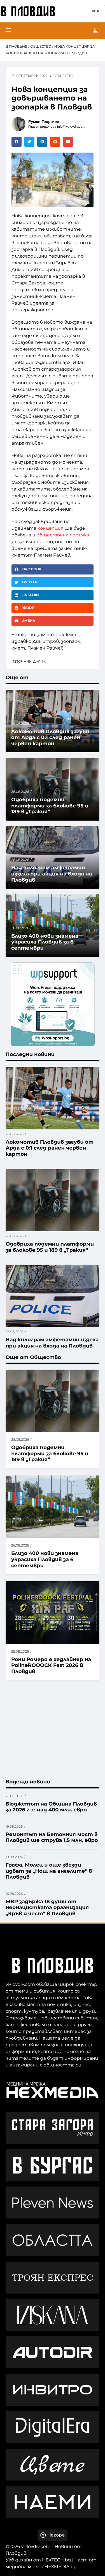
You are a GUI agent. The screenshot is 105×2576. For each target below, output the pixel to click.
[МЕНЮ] (8, 31)
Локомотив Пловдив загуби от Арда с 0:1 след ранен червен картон (50, 738)
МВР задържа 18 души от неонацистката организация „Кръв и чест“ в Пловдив (47, 1908)
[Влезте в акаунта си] (95, 31)
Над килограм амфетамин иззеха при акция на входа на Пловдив (52, 874)
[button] (17, 142)
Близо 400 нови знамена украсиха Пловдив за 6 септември (45, 1559)
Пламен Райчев (45, 648)
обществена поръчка (63, 535)
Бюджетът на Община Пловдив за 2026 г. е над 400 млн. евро (51, 1807)
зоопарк (71, 642)
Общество (41, 47)
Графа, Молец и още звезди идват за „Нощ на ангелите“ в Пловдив (49, 1871)
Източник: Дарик (29, 662)
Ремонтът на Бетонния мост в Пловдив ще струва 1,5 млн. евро (52, 1837)
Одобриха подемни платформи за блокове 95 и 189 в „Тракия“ (50, 1453)
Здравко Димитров (35, 642)
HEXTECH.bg (56, 2560)
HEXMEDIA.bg (61, 2567)
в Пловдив (17, 47)
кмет (18, 648)
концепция (51, 528)
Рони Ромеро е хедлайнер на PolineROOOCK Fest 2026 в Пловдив (51, 1665)
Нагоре (56, 2535)
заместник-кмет (58, 635)
